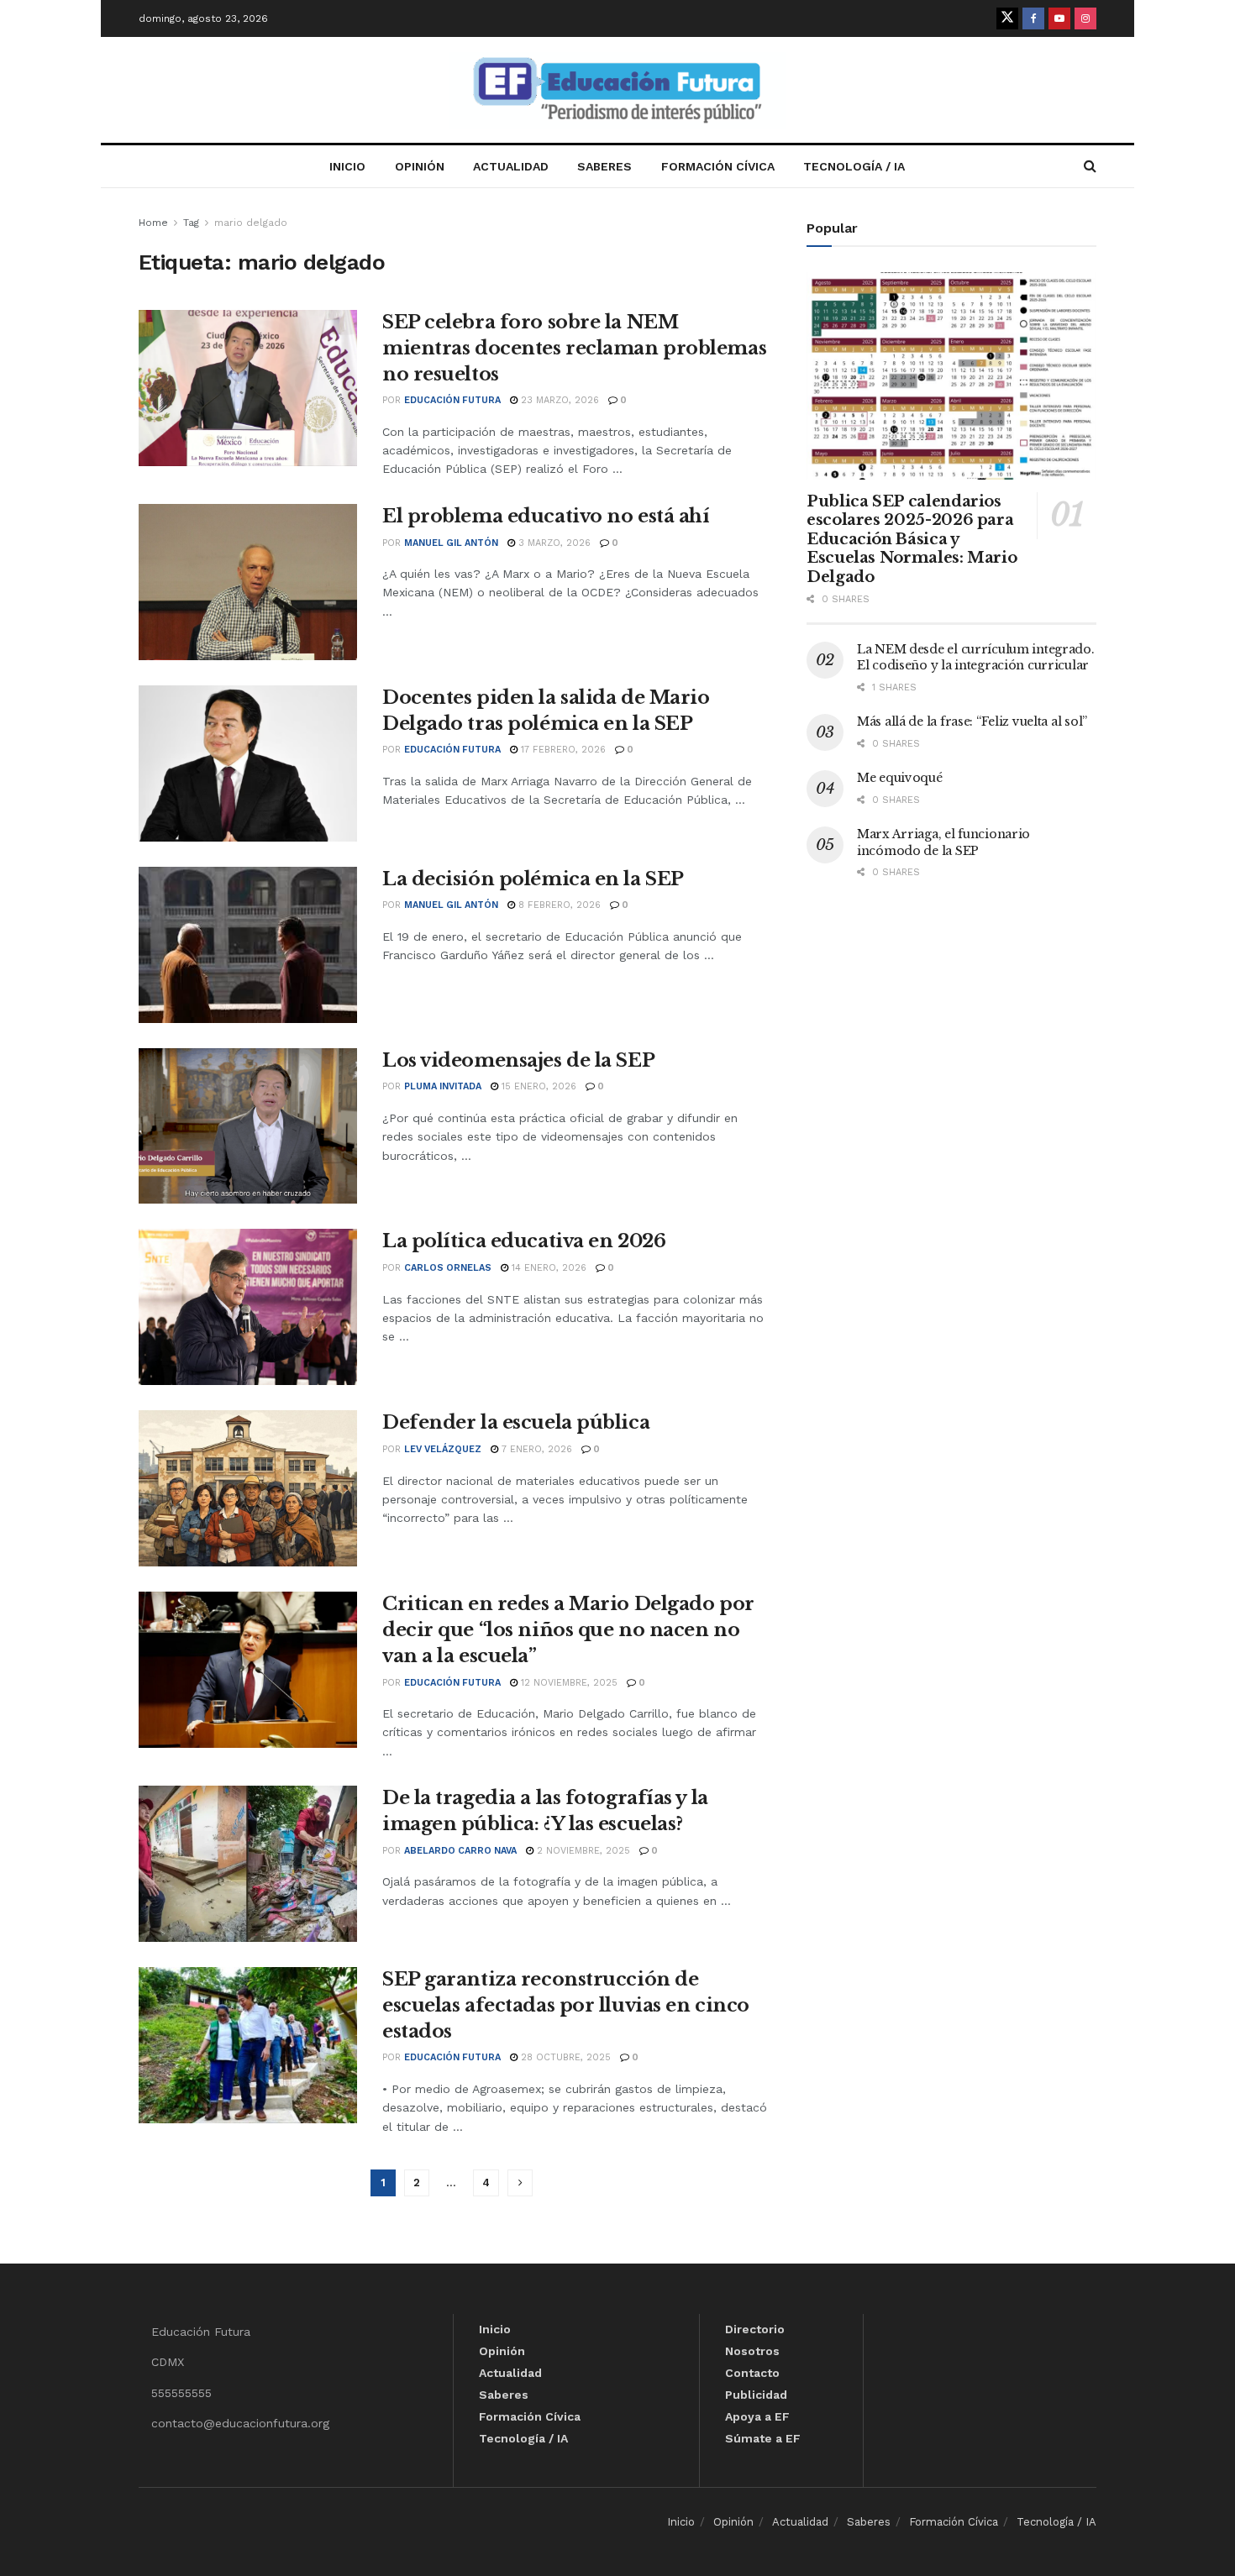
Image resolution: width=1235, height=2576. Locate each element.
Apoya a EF (757, 2416)
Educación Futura (452, 400)
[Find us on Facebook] (1033, 18)
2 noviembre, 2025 (582, 1851)
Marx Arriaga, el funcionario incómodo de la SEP (943, 842)
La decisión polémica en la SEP (533, 879)
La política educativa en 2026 (524, 1241)
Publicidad (756, 2395)
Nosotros (752, 2351)
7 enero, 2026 (535, 1449)
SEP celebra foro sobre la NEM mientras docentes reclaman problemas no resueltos (574, 348)
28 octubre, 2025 (564, 2057)
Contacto (752, 2373)
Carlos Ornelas (448, 1268)
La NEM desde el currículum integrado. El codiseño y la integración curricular (976, 658)
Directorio (755, 2329)
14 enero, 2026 (547, 1268)
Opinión (420, 166)
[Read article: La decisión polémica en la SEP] (248, 945)
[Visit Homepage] (617, 90)
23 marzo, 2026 (558, 400)
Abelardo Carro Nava (460, 1851)
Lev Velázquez (443, 1449)
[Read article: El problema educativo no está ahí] (248, 582)
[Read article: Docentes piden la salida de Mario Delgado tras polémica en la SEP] (248, 763)
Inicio (347, 166)
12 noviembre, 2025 (568, 1683)
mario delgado (251, 223)
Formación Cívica (718, 166)
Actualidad (511, 166)
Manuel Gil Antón (451, 543)
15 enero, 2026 (537, 1086)
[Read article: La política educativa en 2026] (248, 1307)
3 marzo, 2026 (553, 543)
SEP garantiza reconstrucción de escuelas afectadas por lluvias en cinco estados (566, 2005)
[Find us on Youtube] (1059, 18)
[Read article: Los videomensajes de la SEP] (248, 1126)
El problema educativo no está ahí (546, 516)
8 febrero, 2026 (558, 905)
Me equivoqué (900, 778)
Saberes (604, 166)
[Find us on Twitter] (1007, 18)
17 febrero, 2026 (562, 750)
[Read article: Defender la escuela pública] (248, 1488)
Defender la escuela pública (516, 1422)
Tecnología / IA (854, 166)
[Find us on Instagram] (1085, 18)
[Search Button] (1090, 166)
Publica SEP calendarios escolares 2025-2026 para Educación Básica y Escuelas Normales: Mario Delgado (912, 539)
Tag (191, 223)
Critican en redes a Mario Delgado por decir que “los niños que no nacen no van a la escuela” (568, 1630)
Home (153, 223)
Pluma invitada (443, 1086)
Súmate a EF (763, 2438)
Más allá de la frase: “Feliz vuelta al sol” (972, 721)
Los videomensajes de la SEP (518, 1060)
